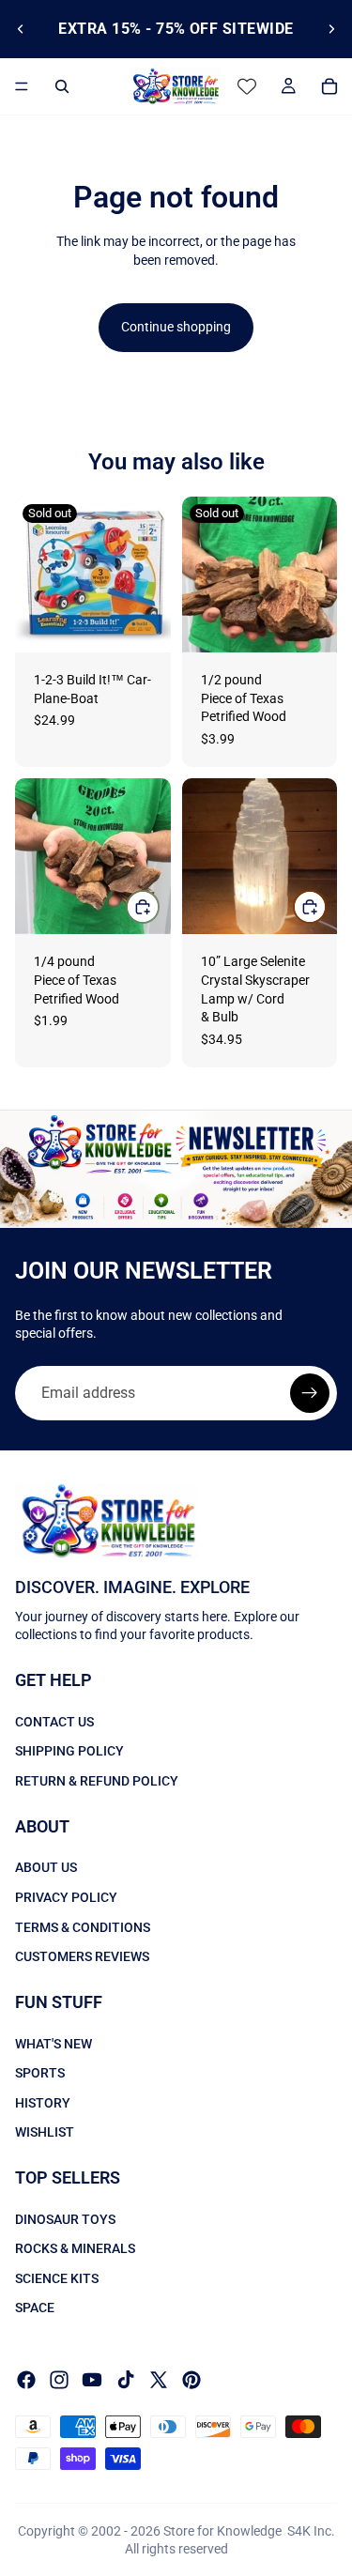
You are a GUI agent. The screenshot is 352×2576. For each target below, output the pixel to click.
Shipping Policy (69, 1751)
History (43, 2102)
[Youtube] (92, 2380)
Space (35, 2308)
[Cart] (329, 86)
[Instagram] (59, 2380)
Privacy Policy (66, 1897)
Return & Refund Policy (97, 1781)
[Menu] (22, 86)
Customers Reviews (82, 1956)
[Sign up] (310, 1393)
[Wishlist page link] (247, 86)
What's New (54, 2043)
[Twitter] (159, 2380)
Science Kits (57, 2278)
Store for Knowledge (222, 2531)
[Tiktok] (126, 2380)
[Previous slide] (21, 29)
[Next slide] (331, 29)
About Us (46, 1867)
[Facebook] (26, 2380)
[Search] (62, 86)
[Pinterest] (191, 2380)
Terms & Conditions (83, 1926)
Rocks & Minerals (75, 2248)
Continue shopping (176, 327)
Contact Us (54, 1722)
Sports (40, 2073)
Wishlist (45, 2132)
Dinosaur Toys (65, 2218)
